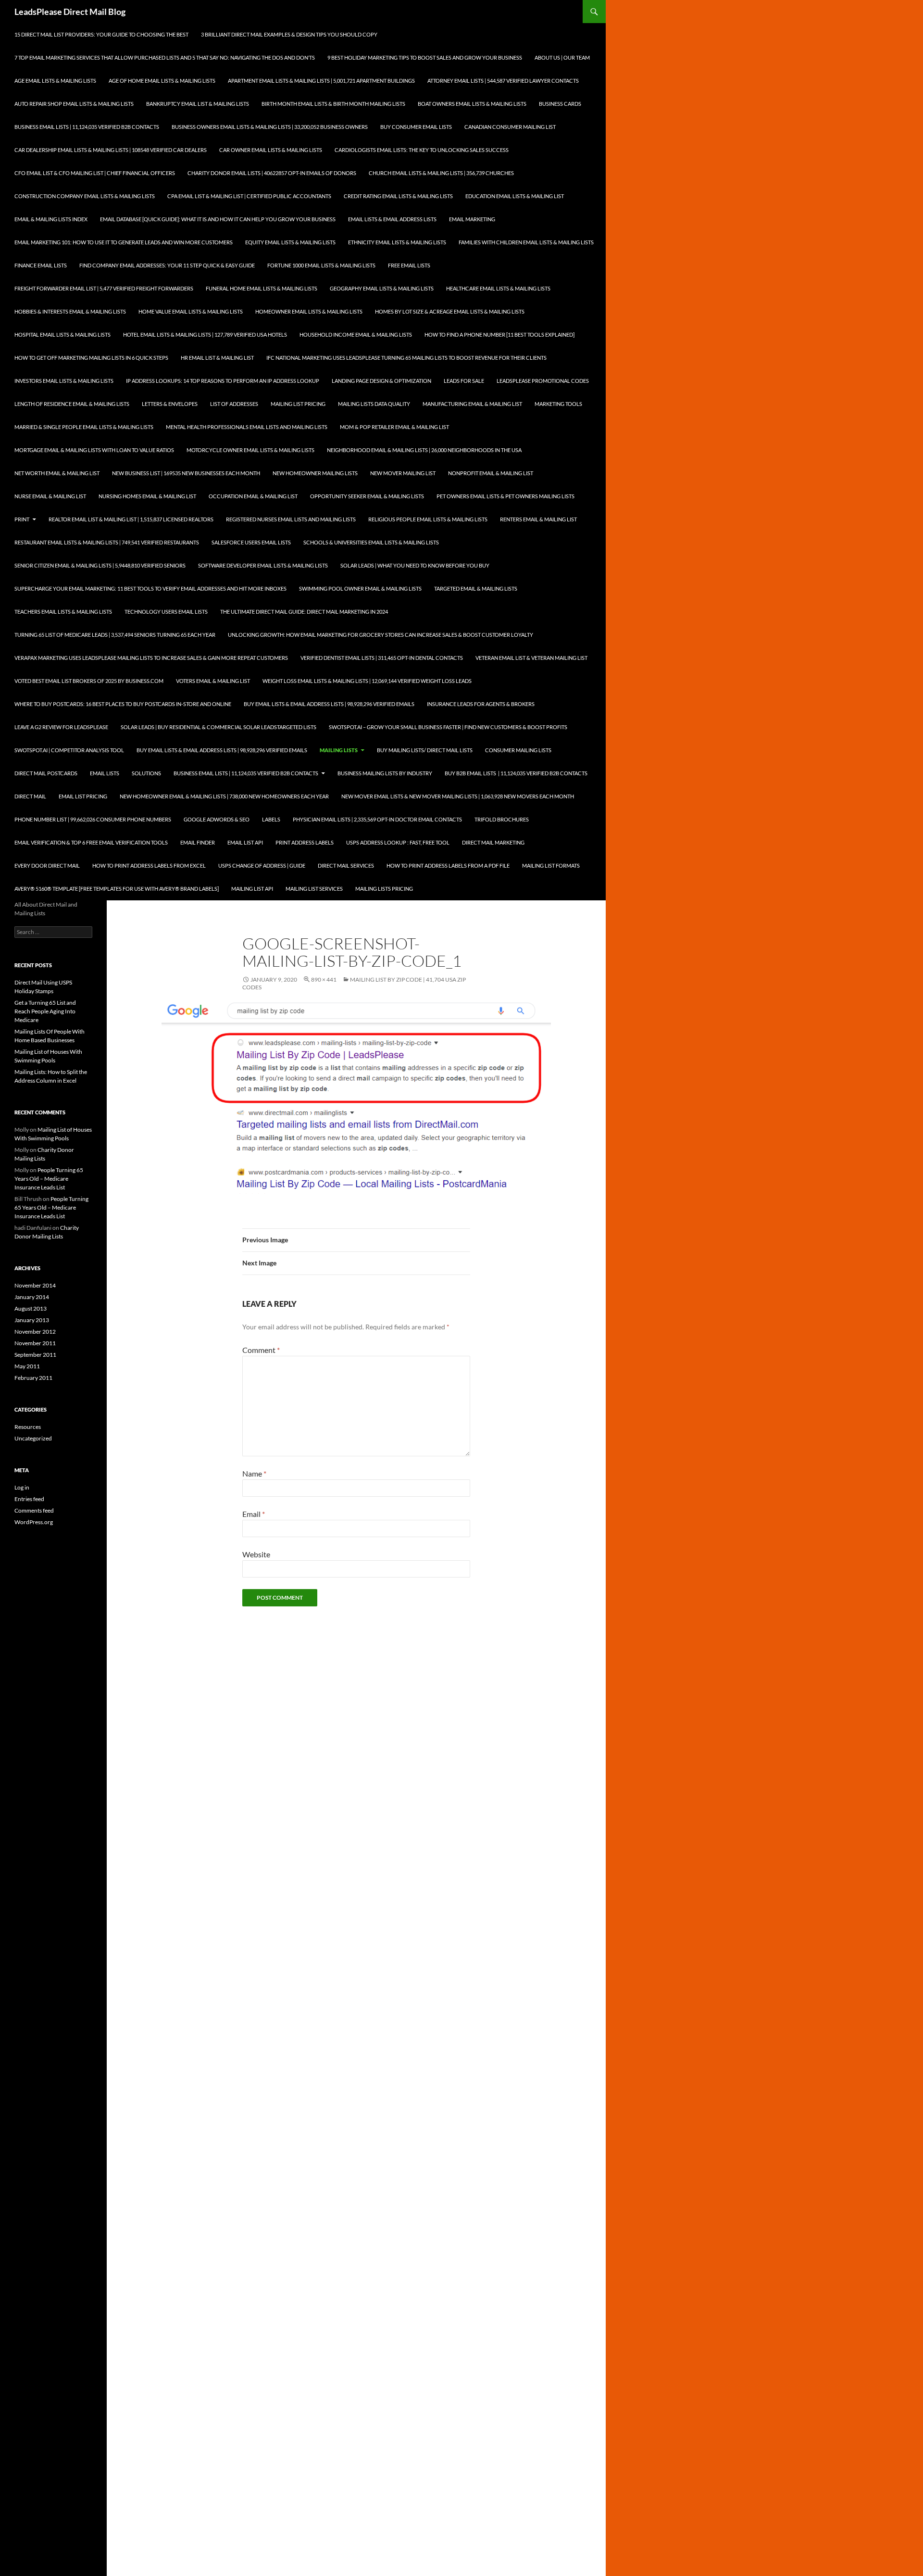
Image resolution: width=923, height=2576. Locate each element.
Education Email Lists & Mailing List (515, 196)
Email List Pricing (83, 796)
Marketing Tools (558, 404)
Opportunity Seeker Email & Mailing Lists (367, 496)
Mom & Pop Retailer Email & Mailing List (394, 427)
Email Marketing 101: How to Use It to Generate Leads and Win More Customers (124, 242)
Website (256, 1554)
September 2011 (35, 1355)
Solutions (146, 773)
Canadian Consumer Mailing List (510, 127)
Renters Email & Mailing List (538, 519)
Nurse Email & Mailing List (50, 496)
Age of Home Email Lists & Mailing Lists (162, 81)
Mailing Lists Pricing (384, 889)
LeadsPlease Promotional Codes (543, 381)
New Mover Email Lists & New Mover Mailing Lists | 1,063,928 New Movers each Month (458, 796)
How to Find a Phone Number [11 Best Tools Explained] (499, 335)
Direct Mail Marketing (493, 842)
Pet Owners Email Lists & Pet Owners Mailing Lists (505, 496)
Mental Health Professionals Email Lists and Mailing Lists (247, 427)
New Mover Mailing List (403, 473)
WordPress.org (34, 1522)
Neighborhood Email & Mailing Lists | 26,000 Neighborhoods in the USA (424, 450)
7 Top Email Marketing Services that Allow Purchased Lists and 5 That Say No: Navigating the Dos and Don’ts (165, 57)
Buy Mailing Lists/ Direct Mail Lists (425, 750)
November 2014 (35, 1285)
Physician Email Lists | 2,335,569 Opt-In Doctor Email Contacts (377, 819)
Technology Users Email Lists (166, 612)
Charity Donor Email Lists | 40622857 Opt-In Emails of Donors (272, 173)
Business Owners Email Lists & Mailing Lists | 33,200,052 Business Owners (270, 127)
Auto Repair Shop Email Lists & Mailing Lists (74, 104)
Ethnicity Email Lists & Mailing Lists (397, 242)
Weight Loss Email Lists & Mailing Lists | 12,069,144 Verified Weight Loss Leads (367, 681)
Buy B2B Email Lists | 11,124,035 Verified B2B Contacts (516, 773)
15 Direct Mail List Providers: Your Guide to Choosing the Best (101, 34)
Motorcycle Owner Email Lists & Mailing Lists (250, 450)
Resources (28, 1427)
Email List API (245, 842)
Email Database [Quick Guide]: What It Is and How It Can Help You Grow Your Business (218, 219)
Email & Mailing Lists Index (51, 219)
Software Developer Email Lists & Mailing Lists (263, 565)
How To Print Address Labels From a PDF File (448, 865)
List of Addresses (234, 404)
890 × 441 (324, 979)
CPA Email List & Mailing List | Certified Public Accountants (249, 196)
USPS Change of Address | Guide (262, 865)
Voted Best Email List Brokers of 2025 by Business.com (89, 681)
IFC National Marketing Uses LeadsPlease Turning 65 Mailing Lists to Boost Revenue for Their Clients (406, 358)
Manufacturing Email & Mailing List (472, 404)
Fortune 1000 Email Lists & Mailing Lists (321, 265)
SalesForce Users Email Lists (251, 542)
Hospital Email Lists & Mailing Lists (62, 335)
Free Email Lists (409, 265)
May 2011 (27, 1366)
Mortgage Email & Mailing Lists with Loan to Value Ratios (94, 450)
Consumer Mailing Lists (518, 750)
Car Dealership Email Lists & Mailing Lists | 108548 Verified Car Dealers (111, 150)
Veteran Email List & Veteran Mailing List (531, 658)
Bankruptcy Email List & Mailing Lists (198, 104)
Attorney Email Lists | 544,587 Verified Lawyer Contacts (503, 81)
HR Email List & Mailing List (217, 358)
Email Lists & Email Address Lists (392, 219)
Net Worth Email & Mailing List (57, 473)
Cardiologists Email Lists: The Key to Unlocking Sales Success (422, 150)
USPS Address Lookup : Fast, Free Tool (398, 842)
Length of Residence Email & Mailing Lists (72, 404)
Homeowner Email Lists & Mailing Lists (309, 311)
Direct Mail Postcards (46, 773)
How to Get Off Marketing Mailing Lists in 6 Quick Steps (91, 358)
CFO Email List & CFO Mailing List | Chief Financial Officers (95, 173)
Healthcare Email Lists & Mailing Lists (498, 288)
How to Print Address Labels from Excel (149, 865)
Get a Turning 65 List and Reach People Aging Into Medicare (45, 1011)
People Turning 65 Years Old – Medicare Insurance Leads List (49, 1179)
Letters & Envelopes (170, 404)
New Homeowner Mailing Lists (315, 473)
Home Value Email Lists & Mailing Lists (191, 311)
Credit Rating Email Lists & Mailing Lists (398, 196)
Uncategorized (33, 1438)
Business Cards (560, 104)
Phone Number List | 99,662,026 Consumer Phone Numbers (93, 819)
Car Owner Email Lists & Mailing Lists (271, 150)
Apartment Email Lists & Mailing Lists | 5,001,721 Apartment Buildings (321, 81)
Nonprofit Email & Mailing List (491, 473)
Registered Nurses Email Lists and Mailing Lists (291, 519)
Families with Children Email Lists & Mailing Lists (526, 242)
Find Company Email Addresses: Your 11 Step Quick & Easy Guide (167, 265)
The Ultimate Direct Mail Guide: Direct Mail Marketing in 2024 (304, 612)
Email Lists (105, 773)
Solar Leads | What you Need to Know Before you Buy (415, 565)
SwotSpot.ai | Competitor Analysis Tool (69, 750)
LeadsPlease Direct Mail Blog (70, 12)
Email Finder (198, 842)
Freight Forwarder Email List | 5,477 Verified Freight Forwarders (104, 288)
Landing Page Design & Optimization (381, 381)
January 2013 (32, 1320)
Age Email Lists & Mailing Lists (55, 81)
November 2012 (35, 1332)
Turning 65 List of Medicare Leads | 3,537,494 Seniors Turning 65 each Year (115, 635)
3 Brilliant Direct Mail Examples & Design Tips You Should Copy (289, 34)
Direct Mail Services (346, 865)
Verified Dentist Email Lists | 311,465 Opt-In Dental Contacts (382, 658)
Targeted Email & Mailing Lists (476, 588)
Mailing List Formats (551, 865)
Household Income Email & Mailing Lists (356, 335)
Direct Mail (30, 796)
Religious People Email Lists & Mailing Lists (428, 519)
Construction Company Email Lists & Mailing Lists (85, 196)
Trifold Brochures (502, 819)
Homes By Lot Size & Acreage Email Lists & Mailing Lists (450, 311)
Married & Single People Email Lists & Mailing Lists (84, 427)
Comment (261, 1350)
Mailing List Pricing (298, 404)
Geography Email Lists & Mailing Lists (382, 288)
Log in (22, 1487)
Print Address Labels (305, 842)
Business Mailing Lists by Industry (385, 773)
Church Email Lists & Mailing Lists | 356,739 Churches (441, 173)
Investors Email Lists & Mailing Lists (64, 381)
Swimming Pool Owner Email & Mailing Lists (360, 588)
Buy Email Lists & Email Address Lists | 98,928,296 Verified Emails (329, 704)
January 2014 (32, 1297)
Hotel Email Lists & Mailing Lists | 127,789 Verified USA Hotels (205, 335)
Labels (271, 819)
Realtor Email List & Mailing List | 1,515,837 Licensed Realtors (131, 519)
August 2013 (31, 1308)
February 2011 (33, 1378)
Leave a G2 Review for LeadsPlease (61, 727)
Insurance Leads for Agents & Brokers (481, 704)
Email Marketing (472, 219)
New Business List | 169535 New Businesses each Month (186, 473)
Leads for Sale (464, 381)
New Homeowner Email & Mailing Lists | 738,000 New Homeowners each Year (224, 796)
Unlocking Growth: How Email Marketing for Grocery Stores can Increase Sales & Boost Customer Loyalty (380, 635)
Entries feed (29, 1499)
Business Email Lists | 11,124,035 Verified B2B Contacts (87, 127)
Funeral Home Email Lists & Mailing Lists (262, 288)
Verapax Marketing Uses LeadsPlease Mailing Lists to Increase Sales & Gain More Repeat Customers (151, 658)
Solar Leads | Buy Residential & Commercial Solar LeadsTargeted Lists (218, 727)
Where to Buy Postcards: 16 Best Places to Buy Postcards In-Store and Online (123, 704)
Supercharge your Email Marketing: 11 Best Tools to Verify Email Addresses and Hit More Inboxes (150, 588)
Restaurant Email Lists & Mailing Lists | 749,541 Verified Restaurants (107, 542)
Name (254, 1473)
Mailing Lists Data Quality (374, 404)
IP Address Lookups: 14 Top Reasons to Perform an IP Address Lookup (223, 381)
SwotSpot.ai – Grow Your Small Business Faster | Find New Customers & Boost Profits (448, 727)
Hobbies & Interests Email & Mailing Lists (70, 311)
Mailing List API (252, 889)
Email (254, 1514)
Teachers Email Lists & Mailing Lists (63, 612)
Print (22, 519)
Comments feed (34, 1510)
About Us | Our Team (562, 57)
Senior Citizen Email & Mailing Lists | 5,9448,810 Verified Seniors (100, 565)
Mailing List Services (314, 889)
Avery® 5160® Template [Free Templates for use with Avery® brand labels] (117, 889)
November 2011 (35, 1343)
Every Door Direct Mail (47, 865)
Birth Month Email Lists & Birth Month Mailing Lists (333, 104)
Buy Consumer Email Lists (416, 127)
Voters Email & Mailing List (213, 681)
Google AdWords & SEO (217, 819)
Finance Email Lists (41, 265)
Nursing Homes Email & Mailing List (147, 496)
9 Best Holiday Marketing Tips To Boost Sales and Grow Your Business (425, 57)
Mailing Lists (339, 750)
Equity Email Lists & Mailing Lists (290, 242)
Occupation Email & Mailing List (253, 496)
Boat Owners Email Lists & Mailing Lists (472, 104)
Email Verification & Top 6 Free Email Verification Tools (91, 842)
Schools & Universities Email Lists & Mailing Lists (371, 542)
